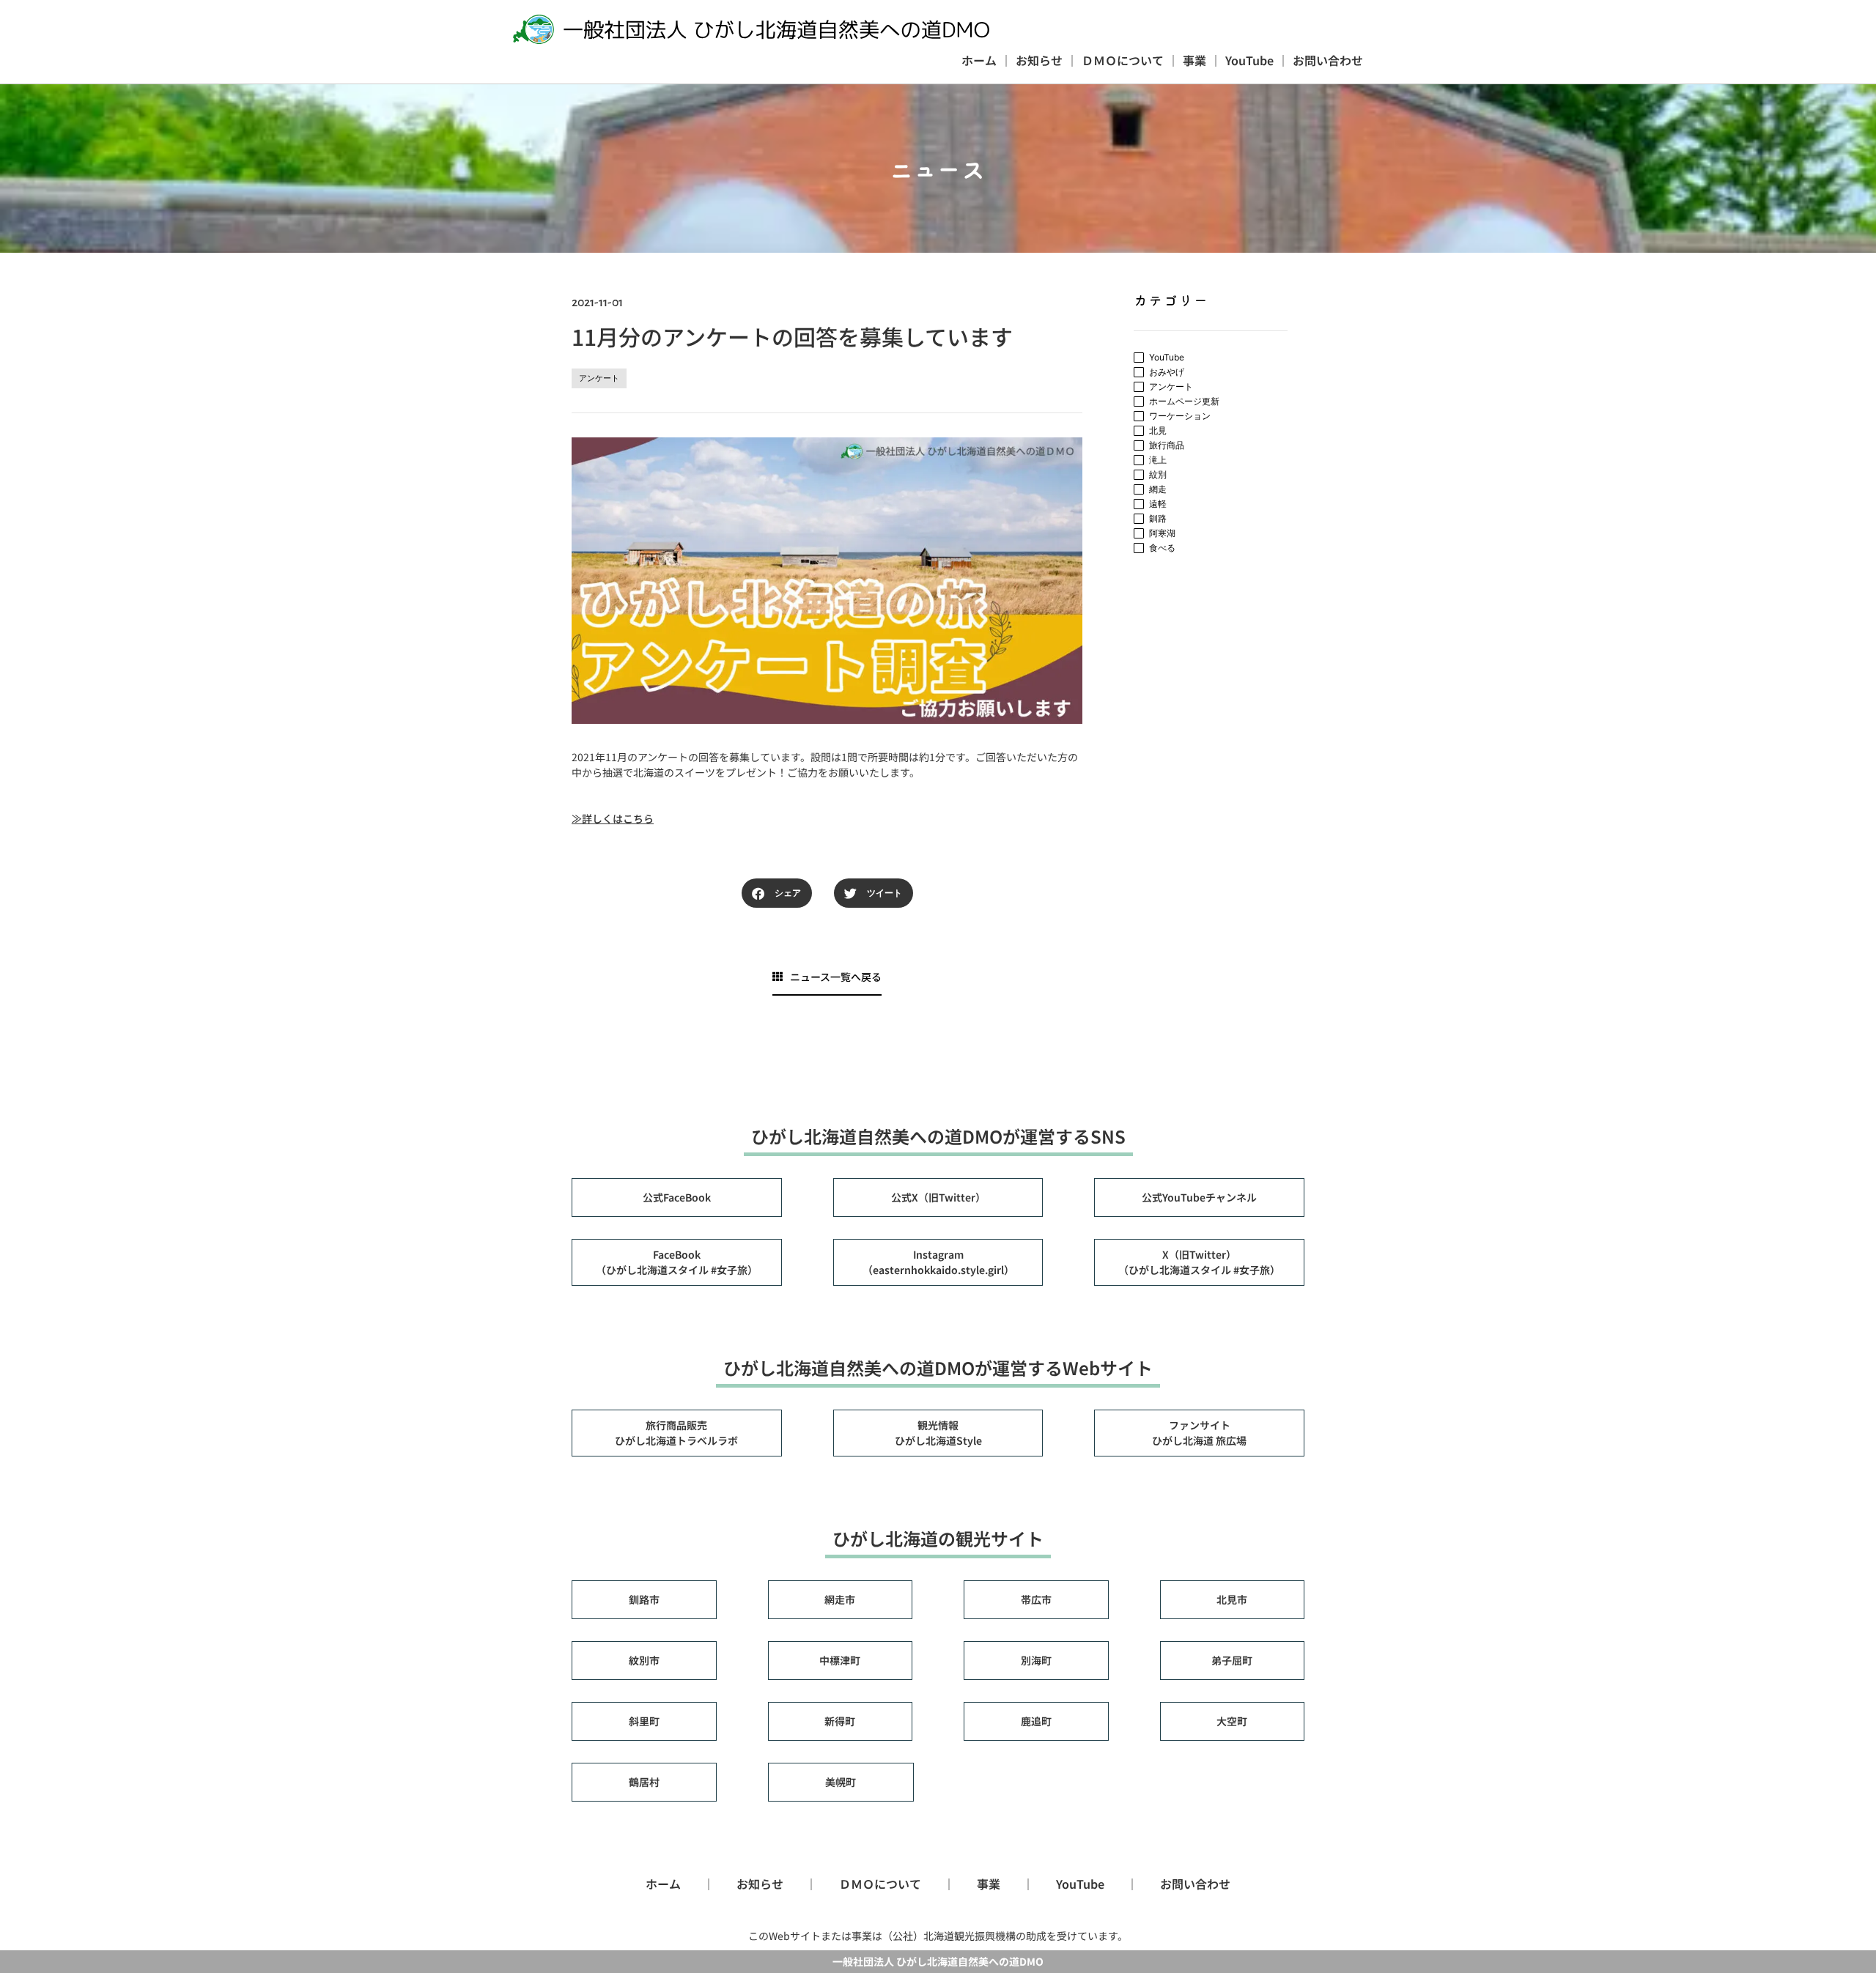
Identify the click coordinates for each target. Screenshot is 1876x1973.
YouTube (1249, 60)
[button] (777, 893)
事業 (1194, 60)
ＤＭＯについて (1123, 60)
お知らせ (1039, 60)
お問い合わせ (1328, 60)
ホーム (979, 60)
